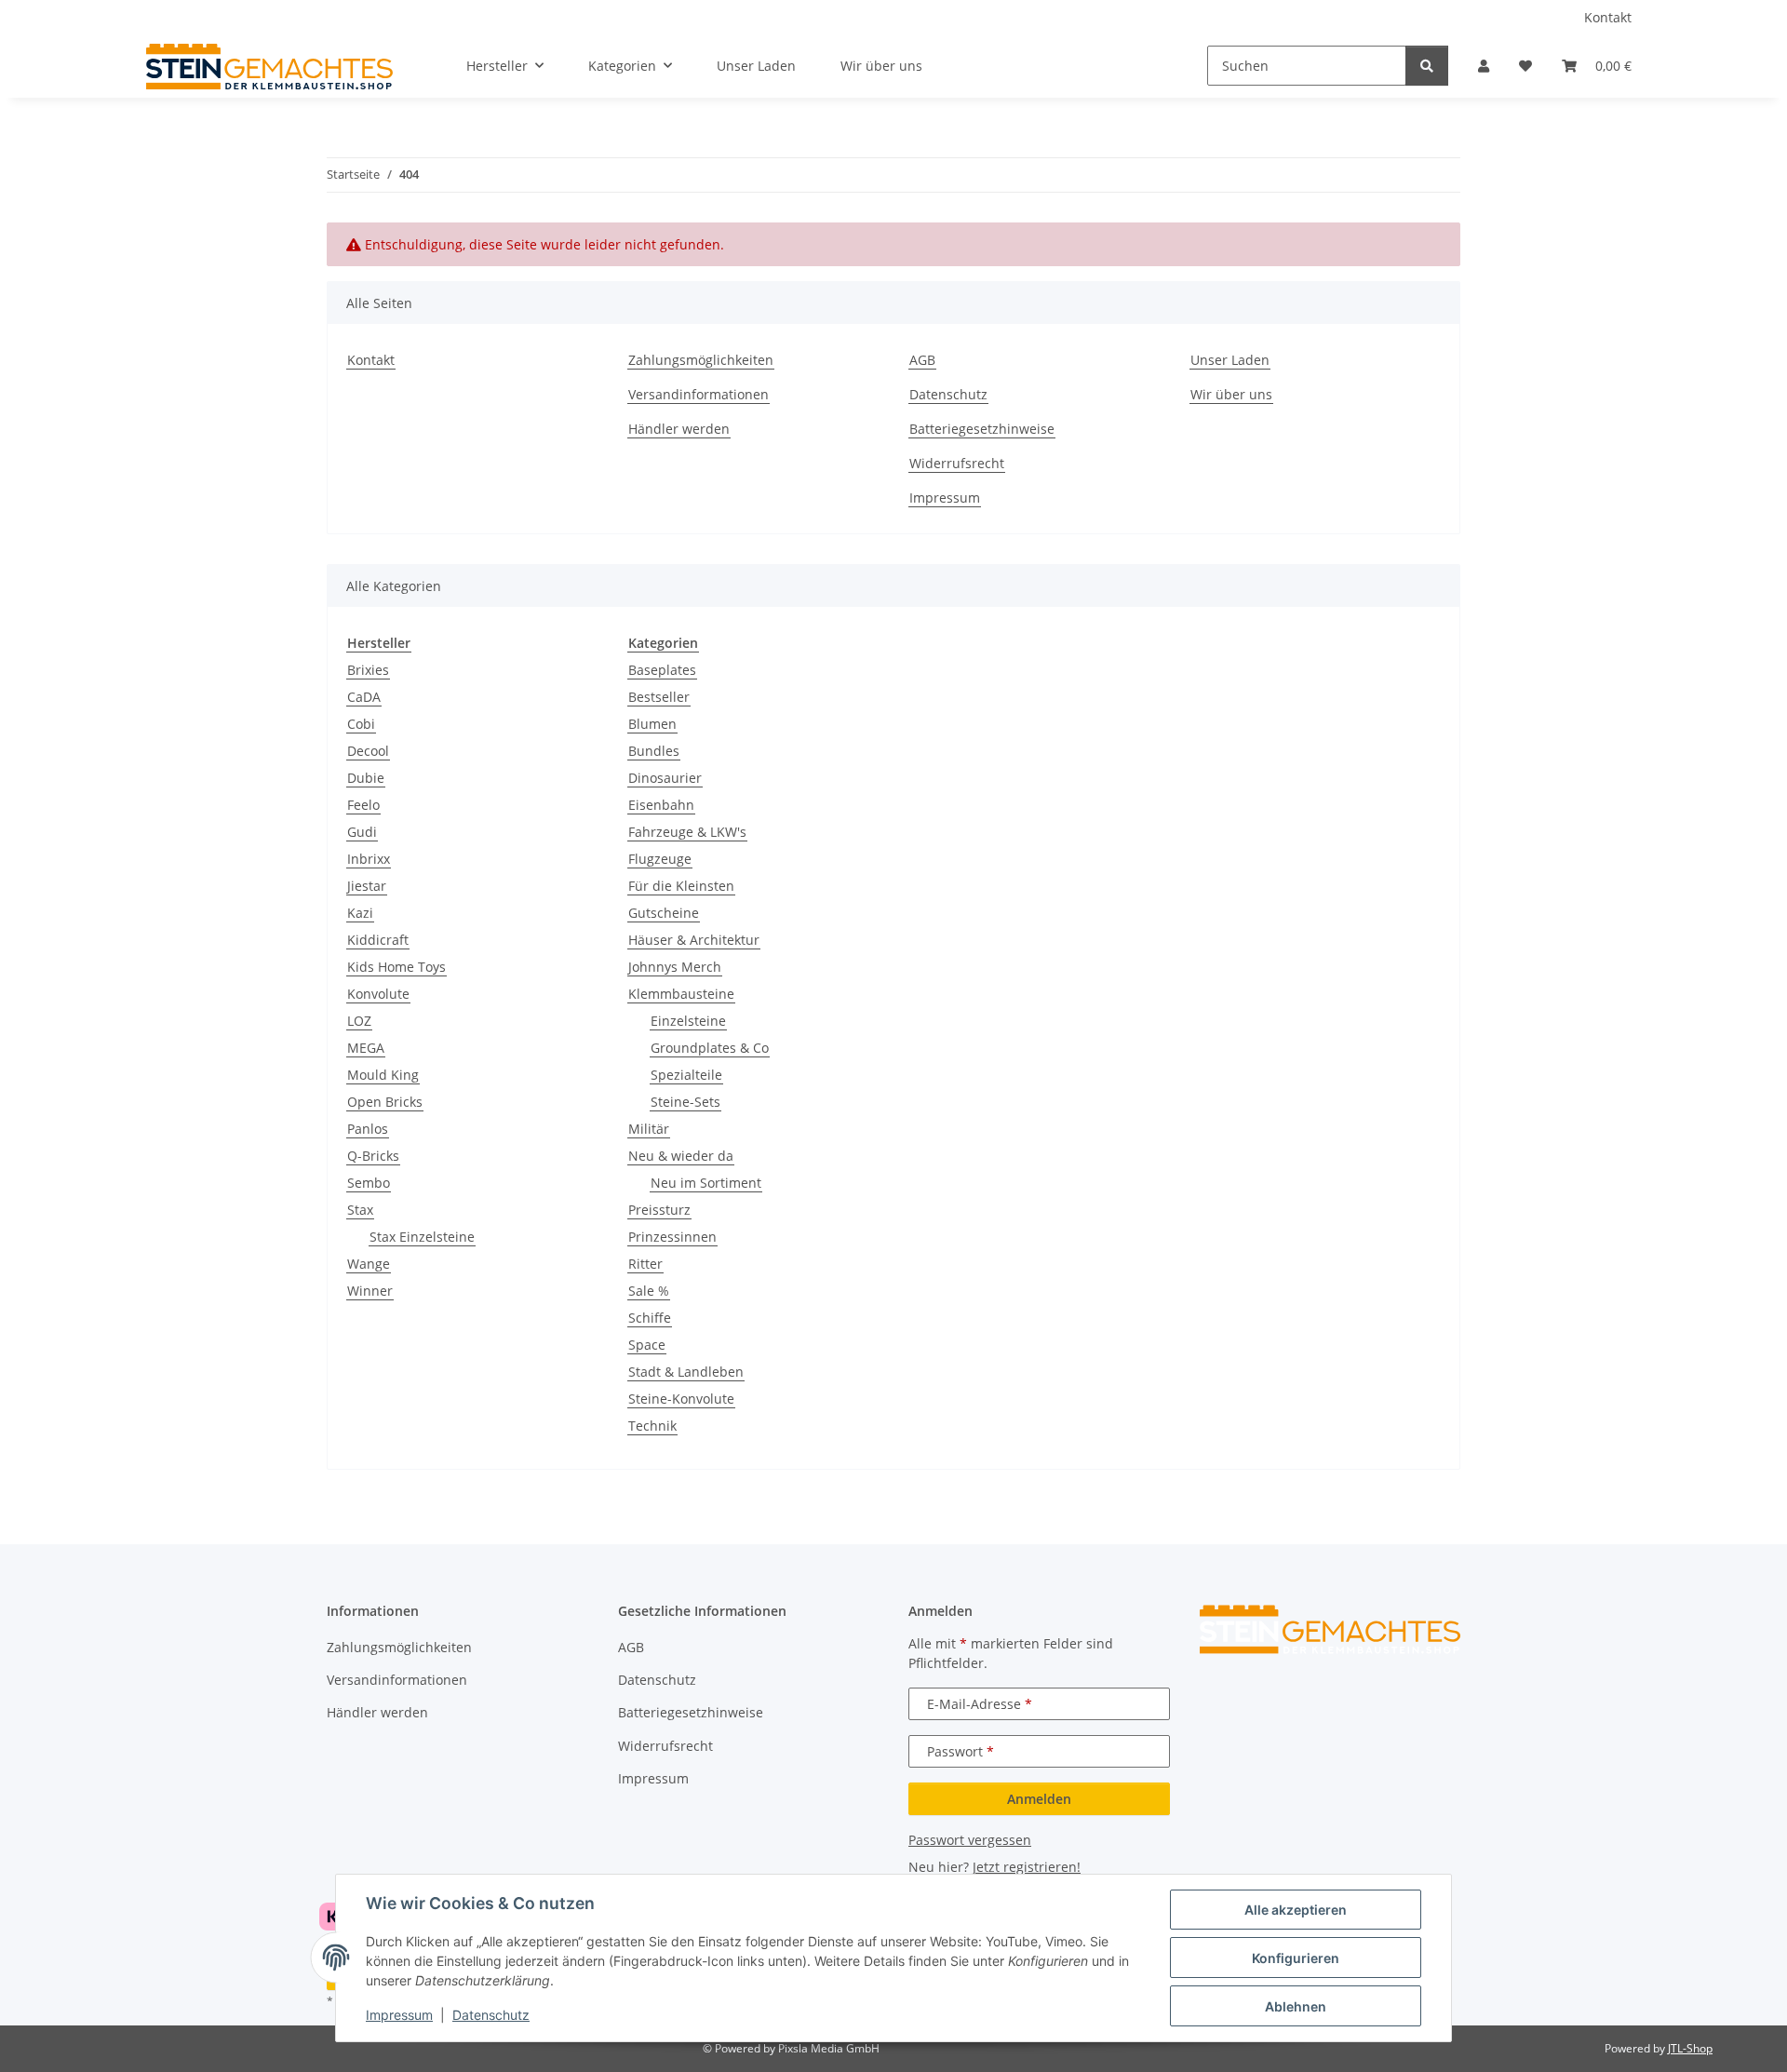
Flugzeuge (660, 859)
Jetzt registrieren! (1027, 1867)
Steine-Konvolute (681, 1399)
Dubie (366, 778)
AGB (922, 360)
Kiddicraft (378, 940)
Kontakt (1608, 17)
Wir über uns (881, 66)
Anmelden (1039, 1799)
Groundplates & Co (710, 1048)
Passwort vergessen (970, 1840)
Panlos (368, 1129)
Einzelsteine (688, 1021)
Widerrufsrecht (957, 463)
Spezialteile (686, 1075)
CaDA (364, 697)
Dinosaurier (665, 778)
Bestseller (659, 697)
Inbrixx (369, 859)
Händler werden (679, 429)
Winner (370, 1291)
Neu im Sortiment (706, 1183)
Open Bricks (385, 1102)
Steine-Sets (685, 1102)
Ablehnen (1296, 2006)
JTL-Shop (1690, 2048)
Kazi (360, 913)
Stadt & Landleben (686, 1372)
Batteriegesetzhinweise (982, 429)
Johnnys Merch (675, 967)
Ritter (645, 1264)
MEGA (366, 1048)
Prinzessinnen (672, 1237)
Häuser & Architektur (694, 940)
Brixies (368, 670)
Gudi (362, 832)
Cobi (361, 724)
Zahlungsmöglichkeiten (701, 360)
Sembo (369, 1183)
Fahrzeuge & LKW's (687, 832)
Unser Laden (756, 66)
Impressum (399, 2015)
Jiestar (367, 886)
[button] (1484, 66)
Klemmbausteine (681, 994)
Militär (649, 1129)
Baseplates (662, 670)
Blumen (652, 724)
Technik (652, 1426)
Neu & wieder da (681, 1156)
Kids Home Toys (396, 967)
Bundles (654, 751)
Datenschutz (491, 2015)
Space (647, 1345)
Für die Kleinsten (681, 886)
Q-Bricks (373, 1156)
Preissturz (659, 1210)
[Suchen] (1427, 66)
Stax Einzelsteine (422, 1237)
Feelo (363, 805)
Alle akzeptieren (1296, 1910)
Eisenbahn (661, 805)
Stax (360, 1210)
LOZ (359, 1021)
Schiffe (650, 1318)
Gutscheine (664, 913)
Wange (369, 1264)
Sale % (649, 1291)
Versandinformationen (699, 394)
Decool (368, 751)
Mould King (383, 1075)
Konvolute (378, 994)
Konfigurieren (1296, 1958)
